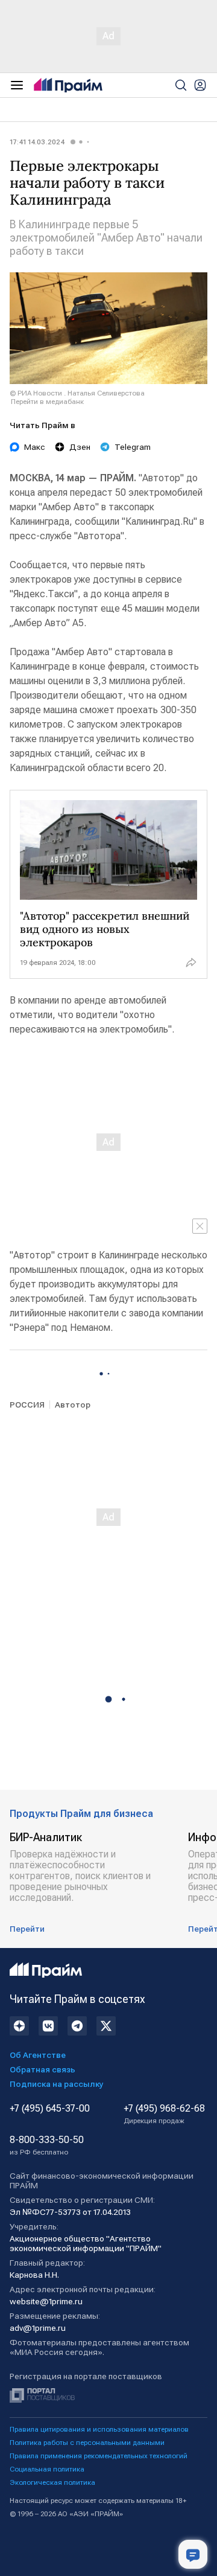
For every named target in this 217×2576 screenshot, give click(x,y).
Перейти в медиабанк (47, 402)
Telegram (133, 447)
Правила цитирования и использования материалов (99, 2429)
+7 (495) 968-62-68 (164, 2114)
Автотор (73, 1405)
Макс (35, 447)
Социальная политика (47, 2469)
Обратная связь (42, 2069)
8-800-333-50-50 (47, 2145)
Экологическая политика (52, 2482)
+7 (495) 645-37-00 (50, 2109)
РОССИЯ (27, 1405)
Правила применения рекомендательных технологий (99, 2456)
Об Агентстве (38, 2055)
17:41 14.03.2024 (37, 142)
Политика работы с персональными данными (87, 2443)
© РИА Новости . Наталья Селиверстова (77, 393)
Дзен (80, 447)
